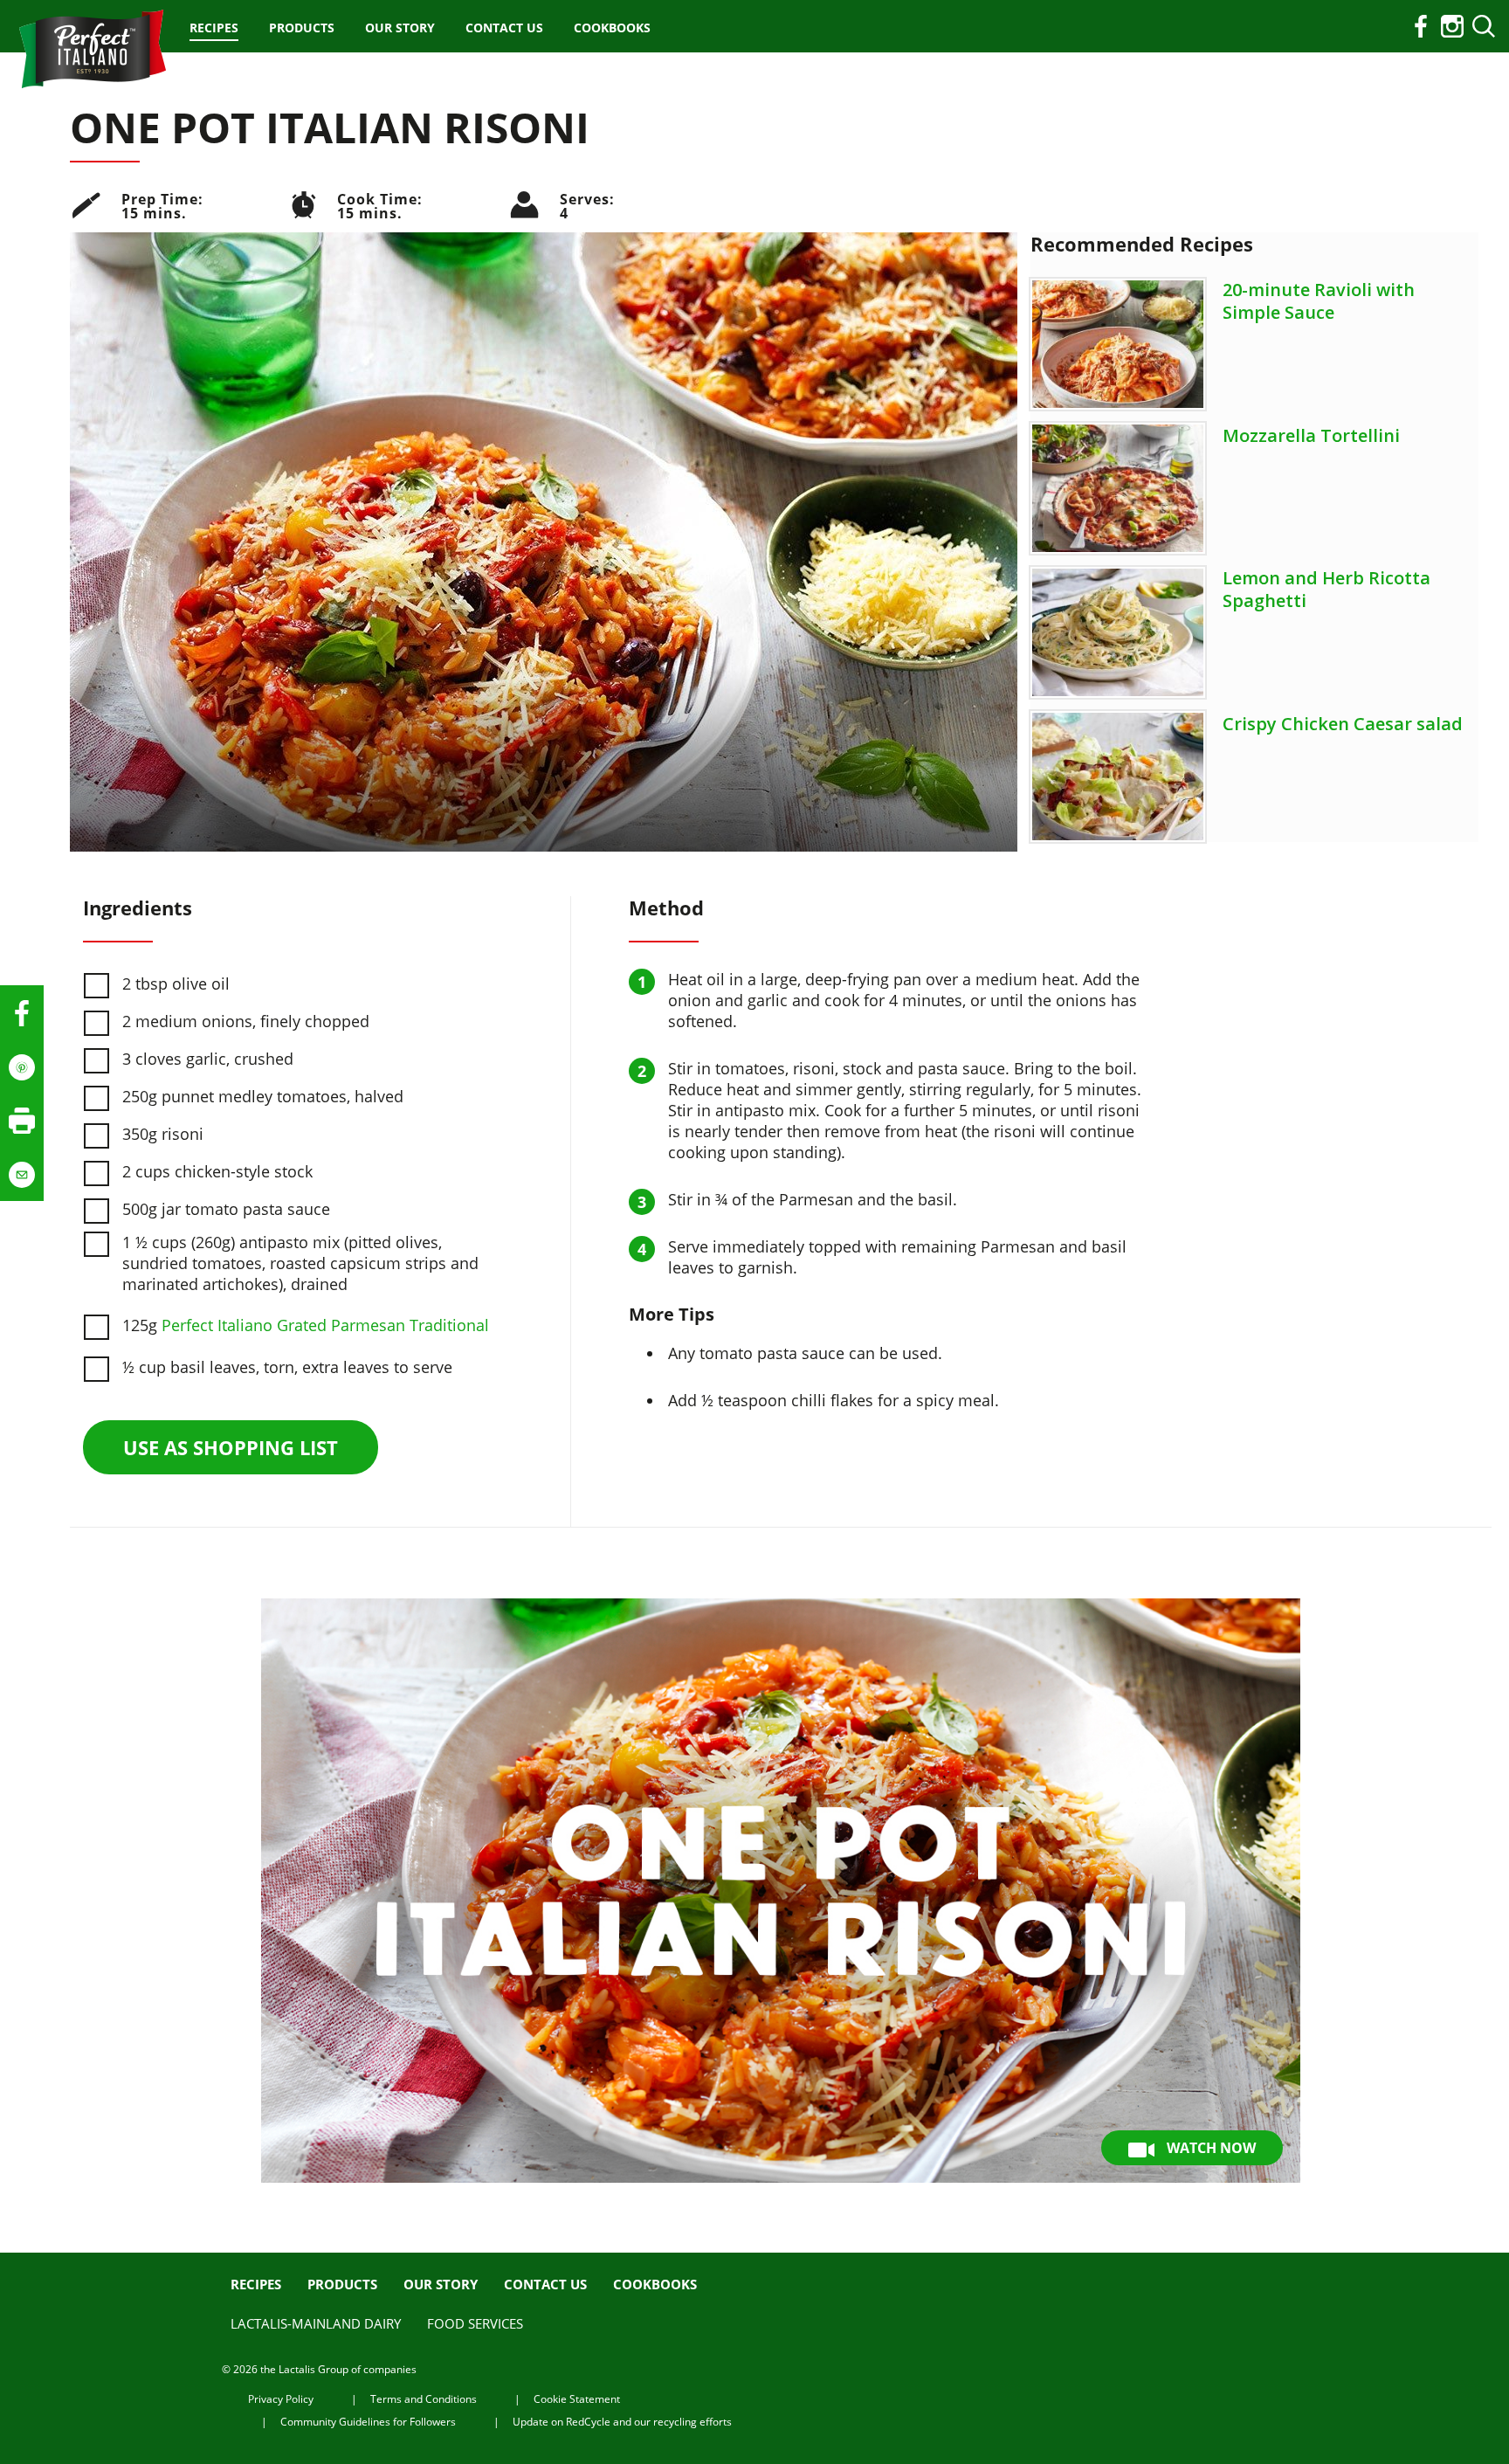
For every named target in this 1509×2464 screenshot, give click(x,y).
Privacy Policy (281, 2399)
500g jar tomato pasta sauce (226, 1209)
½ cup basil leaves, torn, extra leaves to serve (287, 1367)
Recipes (214, 28)
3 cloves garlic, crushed (208, 1059)
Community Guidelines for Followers (368, 2422)
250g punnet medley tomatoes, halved (263, 1096)
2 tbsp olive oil (176, 984)
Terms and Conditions (424, 2399)
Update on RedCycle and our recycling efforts (622, 2422)
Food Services (475, 2323)
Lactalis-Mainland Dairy (316, 2323)
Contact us (504, 28)
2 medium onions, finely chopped (246, 1021)
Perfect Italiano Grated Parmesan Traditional (325, 1325)
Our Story (400, 28)
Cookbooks (612, 28)
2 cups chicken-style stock (217, 1171)
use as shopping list (231, 1447)
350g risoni (163, 1134)
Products (302, 28)
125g (306, 1325)
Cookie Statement (577, 2399)
